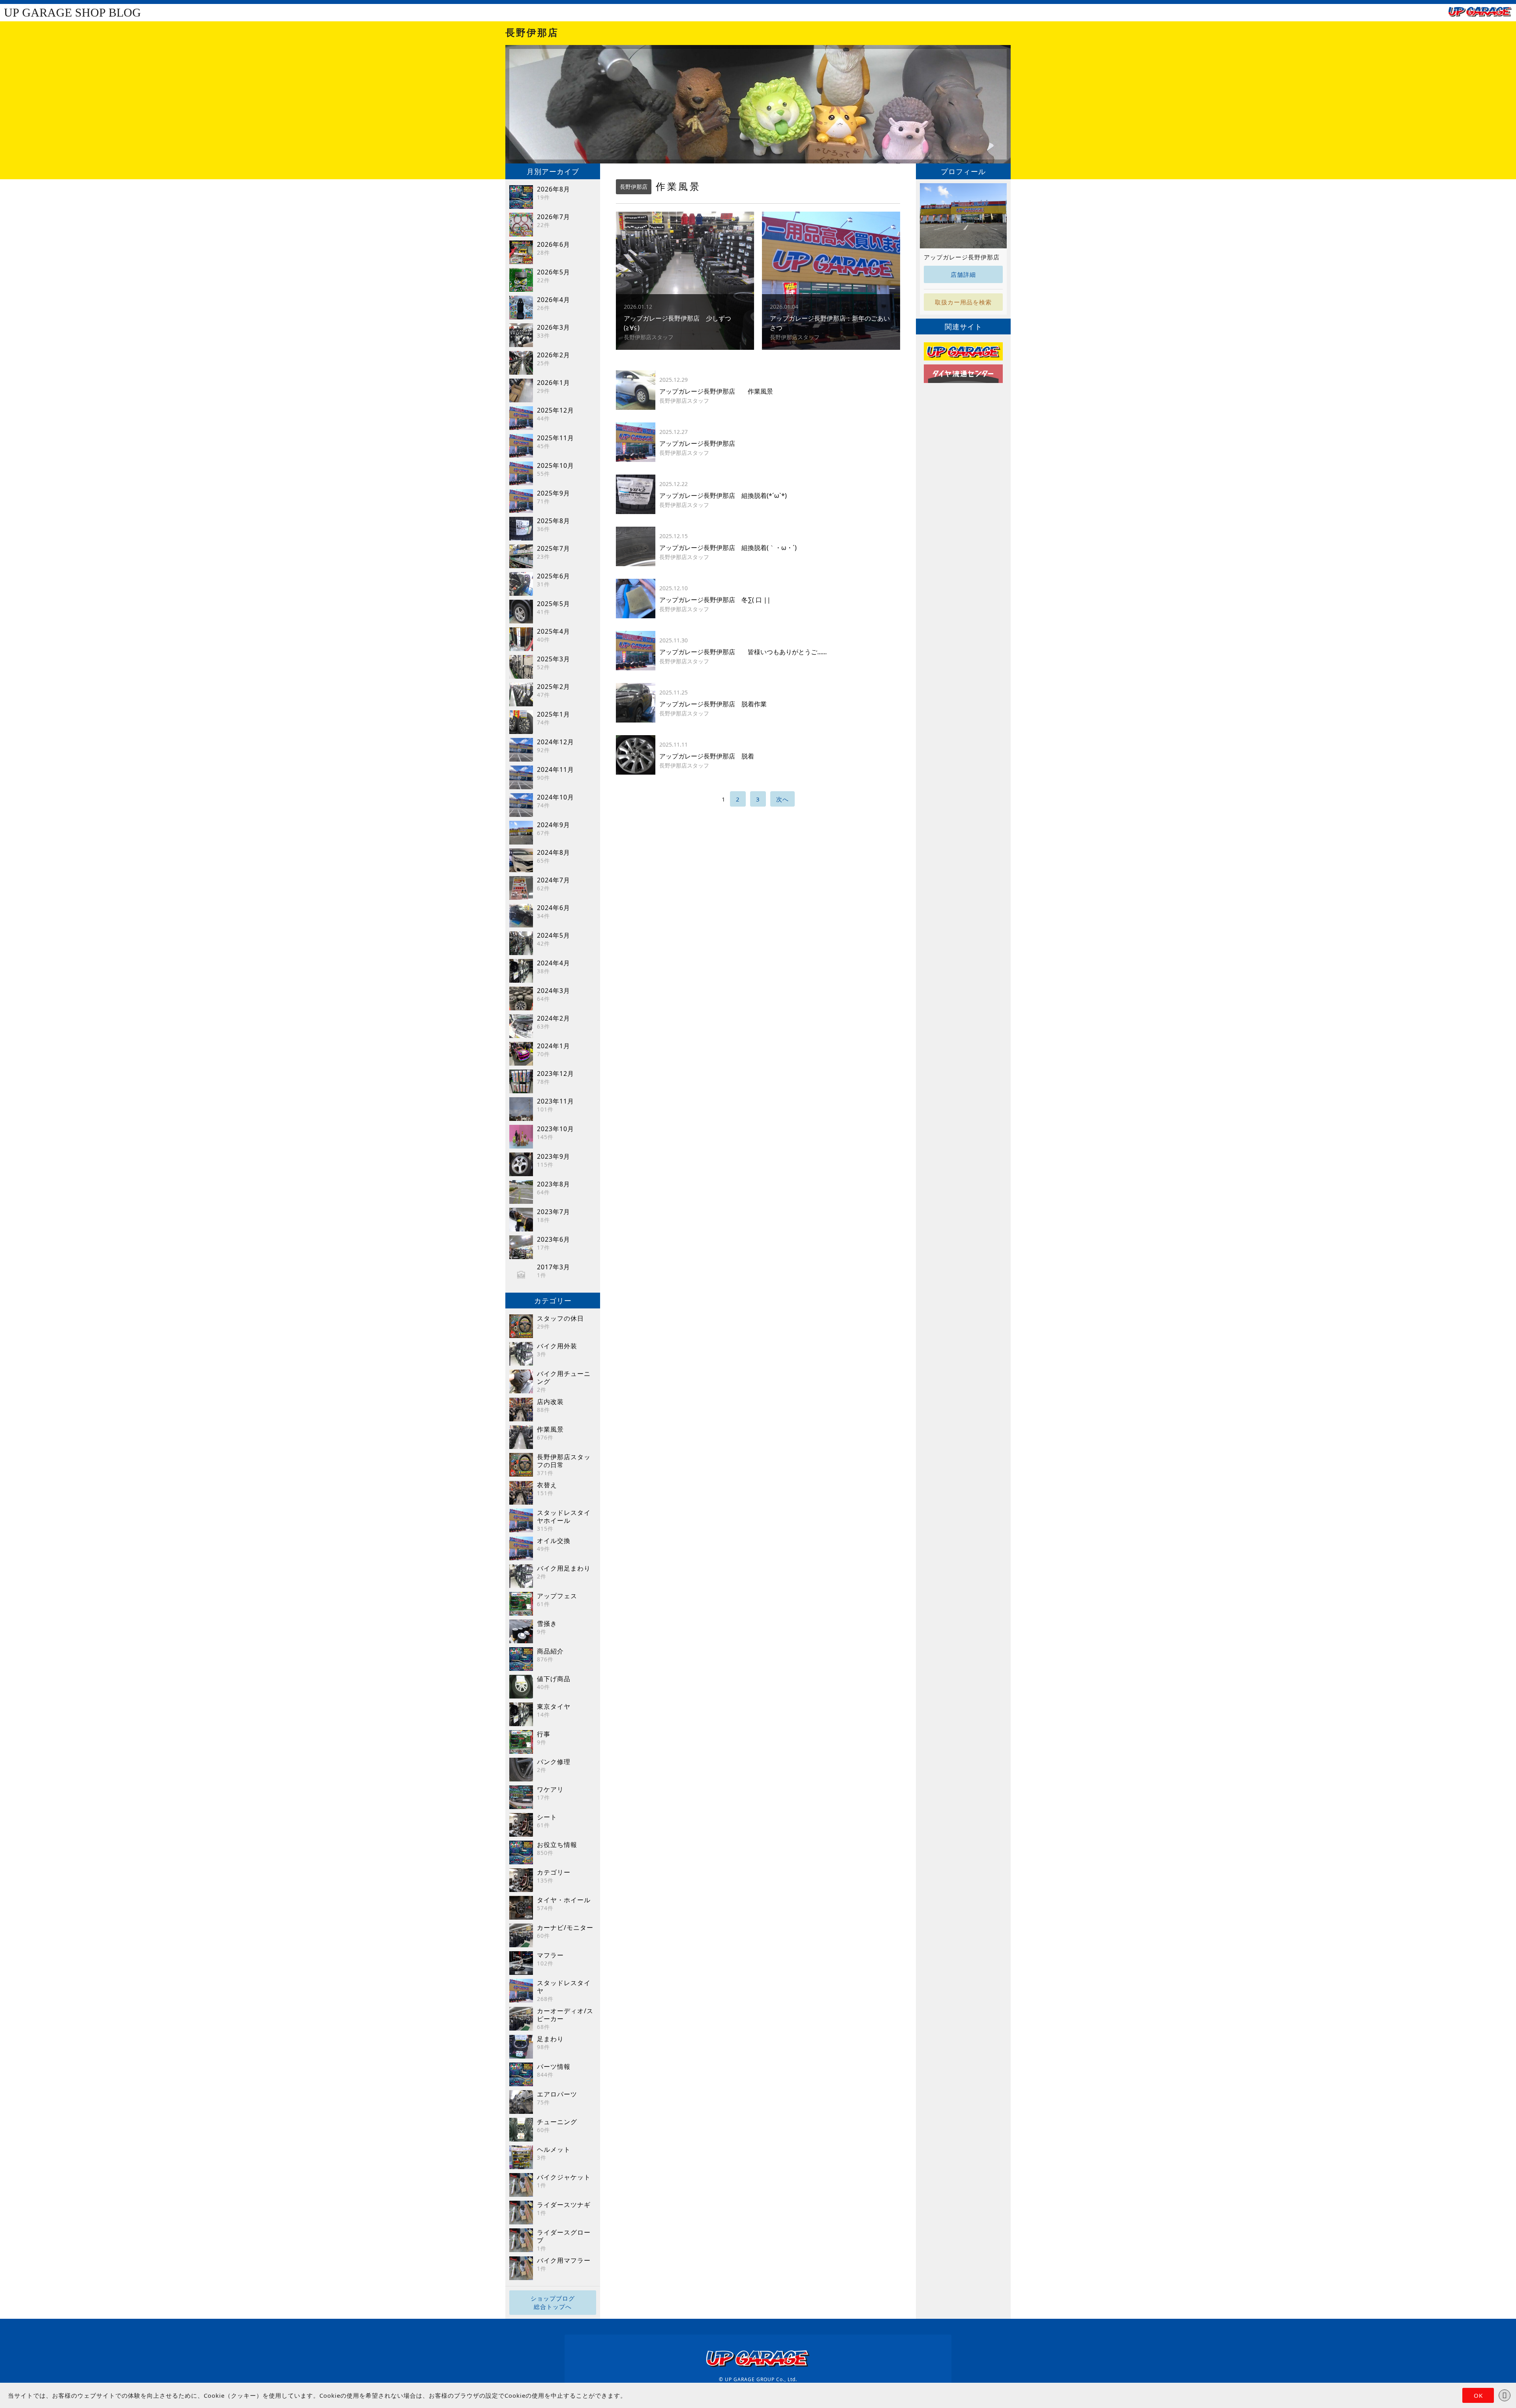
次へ (782, 799)
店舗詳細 (963, 274)
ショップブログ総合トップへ (553, 2302)
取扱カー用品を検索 (963, 302)
